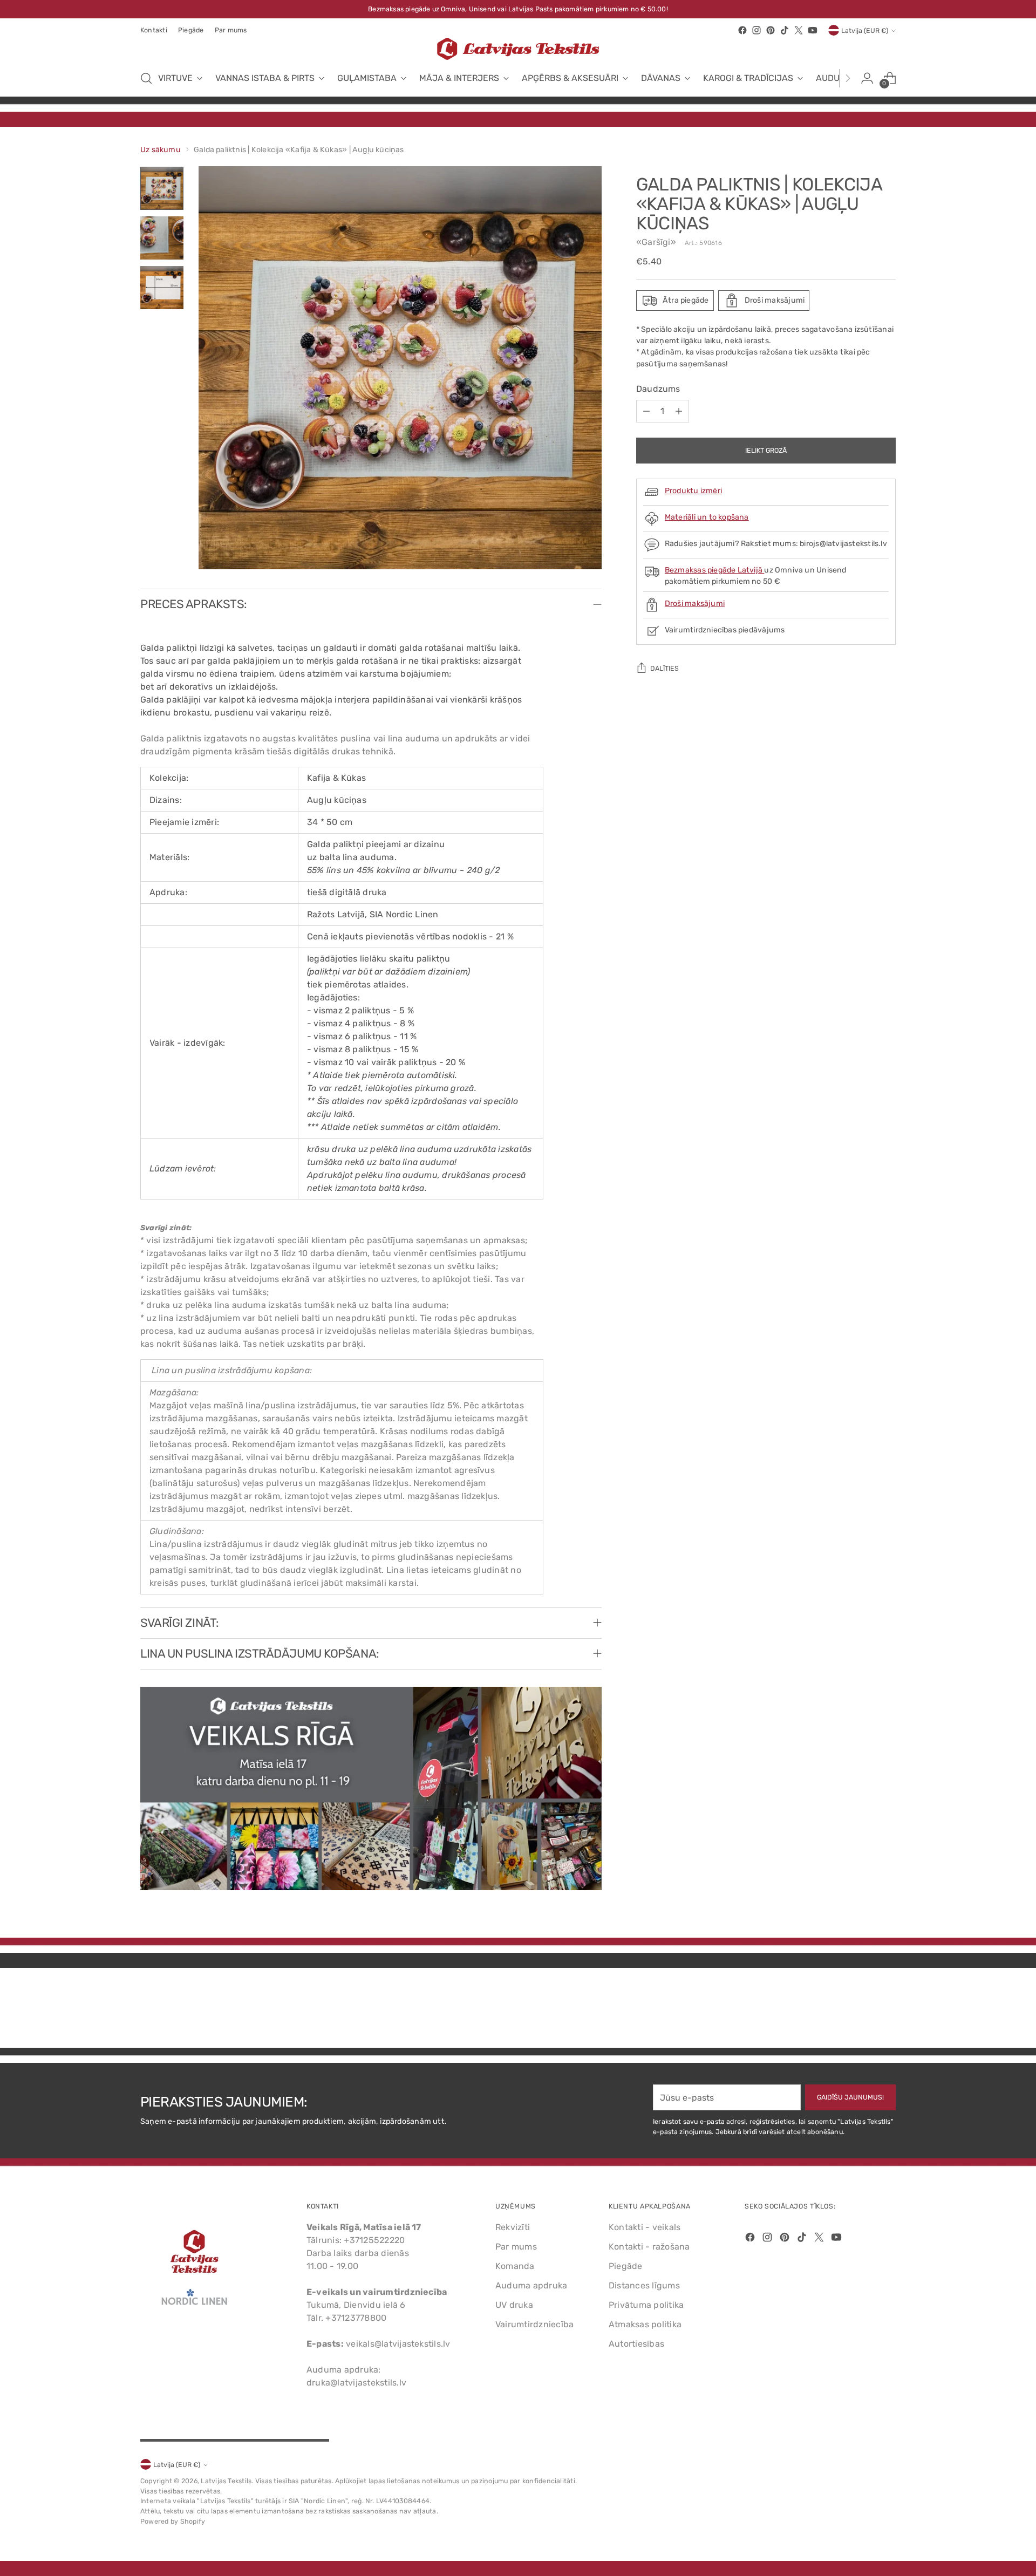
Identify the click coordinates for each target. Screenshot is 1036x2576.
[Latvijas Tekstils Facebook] (742, 30)
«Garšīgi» (656, 242)
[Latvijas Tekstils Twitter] (799, 30)
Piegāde (626, 2266)
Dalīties (664, 668)
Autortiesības (636, 2344)
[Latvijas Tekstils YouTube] (813, 30)
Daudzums (658, 389)
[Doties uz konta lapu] (867, 78)
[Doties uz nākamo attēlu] (887, 2011)
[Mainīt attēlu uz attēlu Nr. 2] (162, 238)
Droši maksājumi (695, 604)
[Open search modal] (146, 78)
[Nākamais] (848, 78)
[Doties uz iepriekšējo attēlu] (862, 2011)
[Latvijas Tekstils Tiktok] (785, 30)
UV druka (514, 2305)
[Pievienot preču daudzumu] (679, 411)
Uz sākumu (161, 150)
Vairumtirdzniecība (534, 2324)
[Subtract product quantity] (646, 411)
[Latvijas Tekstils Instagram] (756, 30)
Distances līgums (644, 2285)
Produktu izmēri (693, 491)
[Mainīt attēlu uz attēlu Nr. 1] (162, 188)
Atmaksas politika (645, 2324)
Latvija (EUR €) (865, 30)
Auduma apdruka (531, 2285)
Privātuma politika (646, 2305)
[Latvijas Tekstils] (518, 49)
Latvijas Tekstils (226, 2481)
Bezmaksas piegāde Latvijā (715, 570)
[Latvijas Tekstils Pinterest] (771, 30)
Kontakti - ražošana (649, 2247)
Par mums (516, 2247)
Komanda (515, 2266)
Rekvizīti (513, 2227)
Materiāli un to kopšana (707, 517)
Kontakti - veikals (645, 2227)
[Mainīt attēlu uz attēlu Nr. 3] (162, 288)
